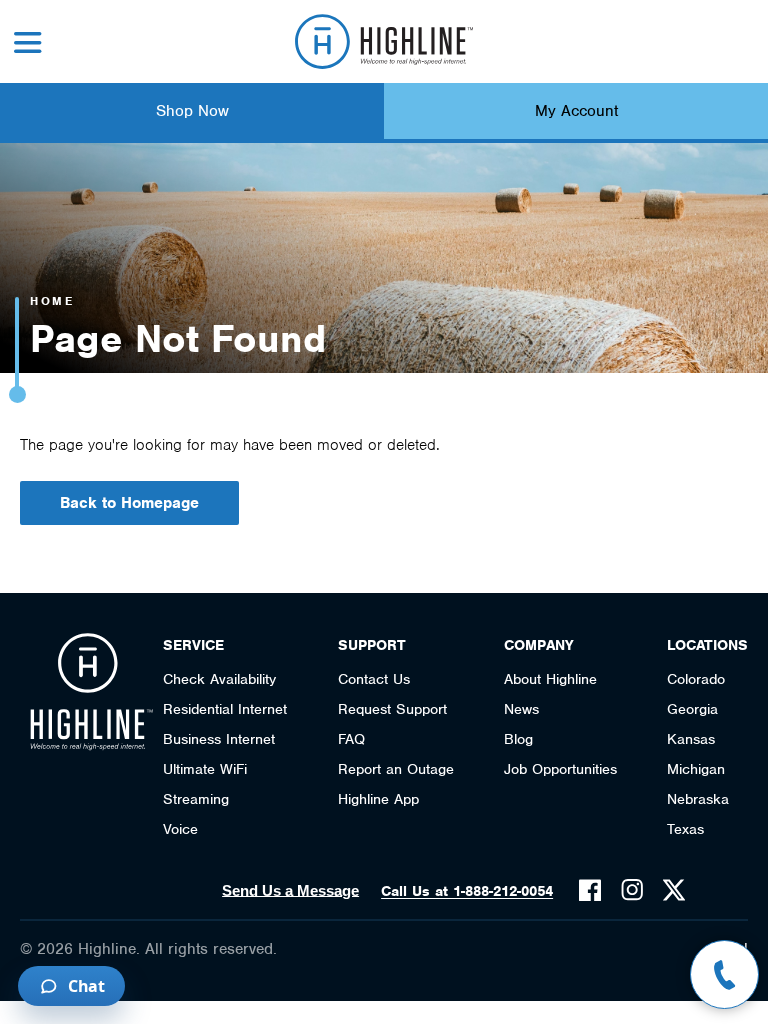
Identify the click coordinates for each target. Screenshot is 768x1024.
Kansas (691, 739)
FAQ (351, 739)
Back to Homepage (129, 503)
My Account (576, 111)
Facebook (590, 890)
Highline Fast (384, 41)
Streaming (196, 799)
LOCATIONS (707, 645)
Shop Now (192, 111)
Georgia (692, 709)
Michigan (696, 769)
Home (52, 301)
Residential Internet (225, 709)
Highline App (378, 799)
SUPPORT (372, 645)
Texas (685, 829)
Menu (28, 42)
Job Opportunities (560, 769)
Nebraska (698, 799)
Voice (180, 829)
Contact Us (374, 679)
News (521, 709)
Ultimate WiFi (205, 769)
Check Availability (219, 679)
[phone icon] (724, 974)
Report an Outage (396, 769)
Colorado (696, 679)
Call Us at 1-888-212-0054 (467, 891)
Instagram (632, 890)
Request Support (392, 709)
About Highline (550, 679)
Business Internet (219, 739)
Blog (518, 739)
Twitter (674, 890)
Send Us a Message (290, 890)
